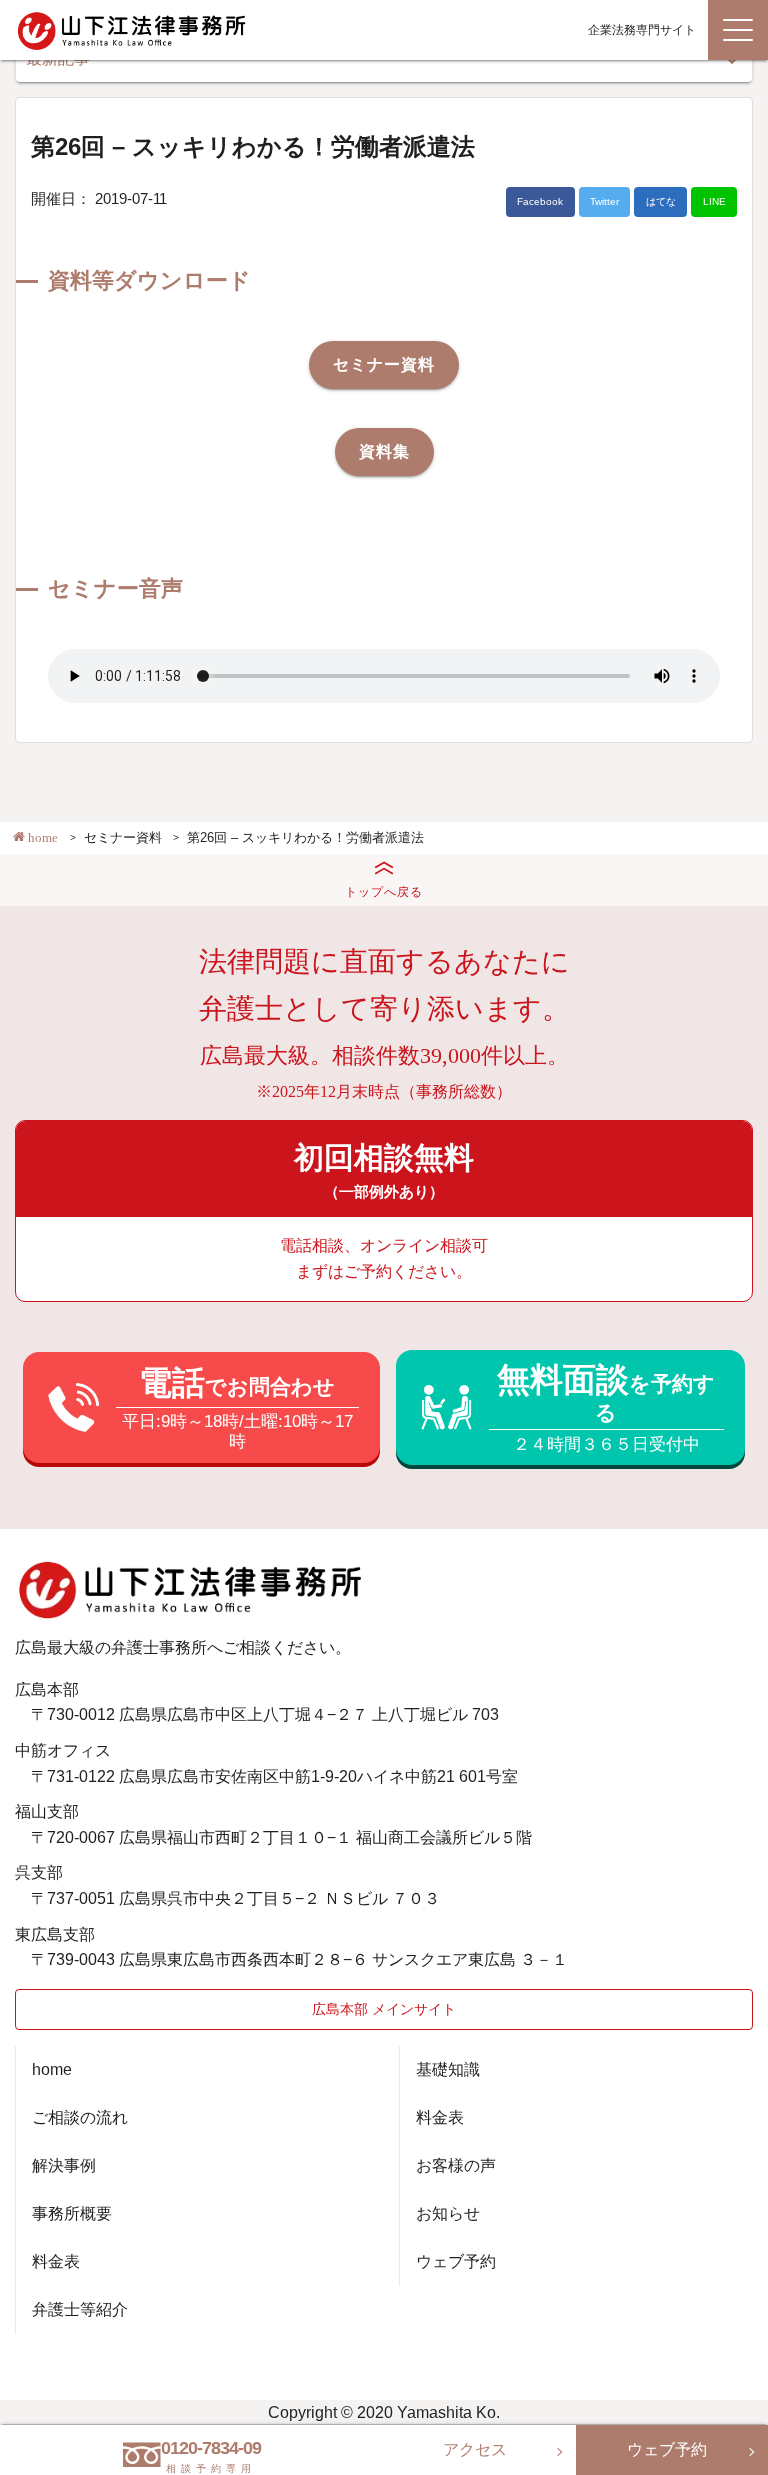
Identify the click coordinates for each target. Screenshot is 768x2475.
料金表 (56, 2261)
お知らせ (448, 2213)
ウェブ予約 (456, 2261)
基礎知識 (448, 2069)
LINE (714, 201)
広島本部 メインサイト (384, 2009)
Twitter (604, 201)
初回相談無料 (384, 1170)
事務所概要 (72, 2213)
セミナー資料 (384, 364)
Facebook (540, 201)
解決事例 (64, 2165)
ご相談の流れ (80, 2117)
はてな (661, 201)
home (52, 2069)
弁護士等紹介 (80, 2309)
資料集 (384, 451)
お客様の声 (456, 2165)
